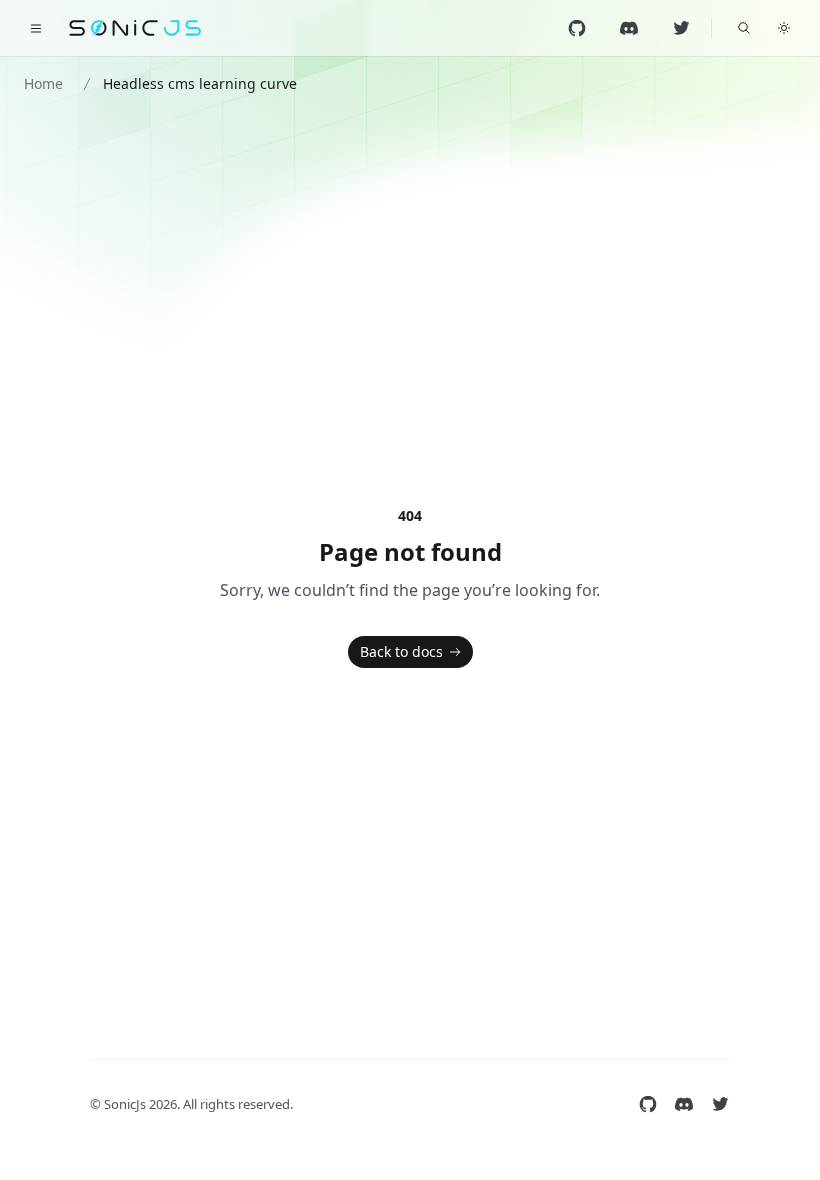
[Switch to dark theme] (784, 28)
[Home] (135, 28)
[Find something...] (744, 28)
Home (43, 83)
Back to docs (401, 651)
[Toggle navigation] (36, 28)
